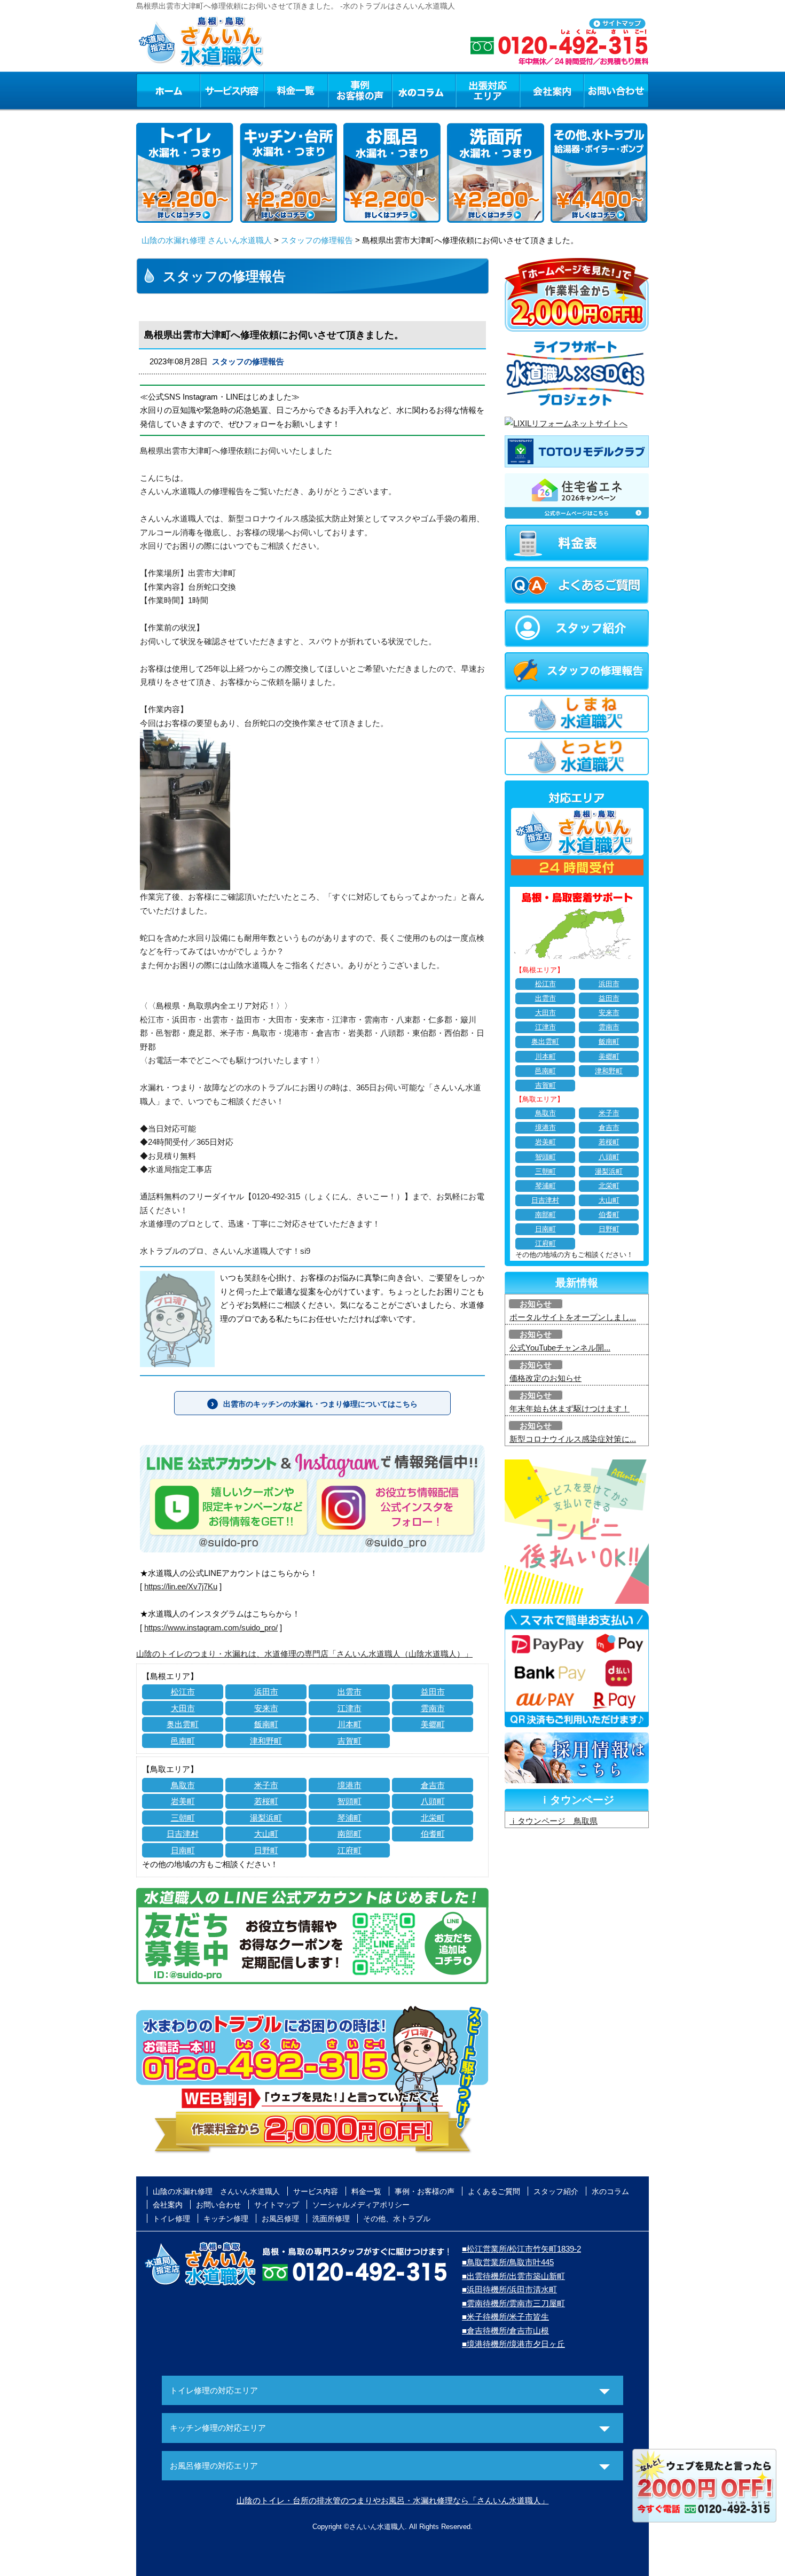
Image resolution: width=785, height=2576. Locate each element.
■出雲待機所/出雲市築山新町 (513, 2276)
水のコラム (424, 90)
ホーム (168, 90)
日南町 (183, 1850)
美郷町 (433, 1724)
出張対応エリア (488, 90)
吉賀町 (350, 1741)
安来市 (266, 1708)
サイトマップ (277, 2205)
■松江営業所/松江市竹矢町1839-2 (521, 2249)
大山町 (266, 1834)
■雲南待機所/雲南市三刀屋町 (513, 2303)
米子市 (266, 1785)
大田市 (183, 1708)
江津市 (350, 1708)
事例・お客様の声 (360, 90)
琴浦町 (350, 1818)
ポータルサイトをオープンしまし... (573, 1317)
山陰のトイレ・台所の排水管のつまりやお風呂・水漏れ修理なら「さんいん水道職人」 (393, 2500)
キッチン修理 (226, 2219)
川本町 (350, 1724)
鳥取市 (183, 1785)
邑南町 (183, 1741)
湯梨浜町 (266, 1818)
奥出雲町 (183, 1724)
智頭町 (350, 1801)
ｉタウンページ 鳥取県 (554, 1821)
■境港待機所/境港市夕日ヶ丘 (513, 2344)
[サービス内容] (213, 90)
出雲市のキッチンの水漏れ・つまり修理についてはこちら (320, 1404)
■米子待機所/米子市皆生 (505, 2317)
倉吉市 (433, 1785)
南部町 (350, 1834)
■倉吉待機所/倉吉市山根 (505, 2331)
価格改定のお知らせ (545, 1378)
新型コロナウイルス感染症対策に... (573, 1439)
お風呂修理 (280, 2219)
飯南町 (266, 1724)
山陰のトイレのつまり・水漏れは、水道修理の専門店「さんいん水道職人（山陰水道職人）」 (304, 1654)
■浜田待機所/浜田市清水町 (509, 2289)
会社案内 (552, 90)
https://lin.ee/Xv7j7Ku (181, 1586)
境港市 (350, 1785)
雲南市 (433, 1708)
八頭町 (433, 1801)
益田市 (433, 1692)
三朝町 (183, 1818)
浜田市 (266, 1692)
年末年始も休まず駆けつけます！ (570, 1408)
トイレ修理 (171, 2219)
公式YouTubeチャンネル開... (560, 1348)
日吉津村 (183, 1834)
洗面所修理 (331, 2219)
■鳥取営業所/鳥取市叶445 (508, 2262)
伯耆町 (433, 1834)
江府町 (350, 1850)
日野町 (266, 1850)
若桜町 (266, 1801)
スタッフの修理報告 (317, 240)
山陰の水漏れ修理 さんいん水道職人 (207, 240)
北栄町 (433, 1818)
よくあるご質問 (494, 2191)
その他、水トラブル (397, 2219)
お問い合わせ (616, 90)
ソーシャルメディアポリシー (361, 2205)
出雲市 (350, 1692)
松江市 (183, 1692)
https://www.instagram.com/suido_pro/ (211, 1627)
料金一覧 (296, 90)
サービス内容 (232, 90)
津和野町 (266, 1741)
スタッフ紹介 (556, 2191)
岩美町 (183, 1801)
